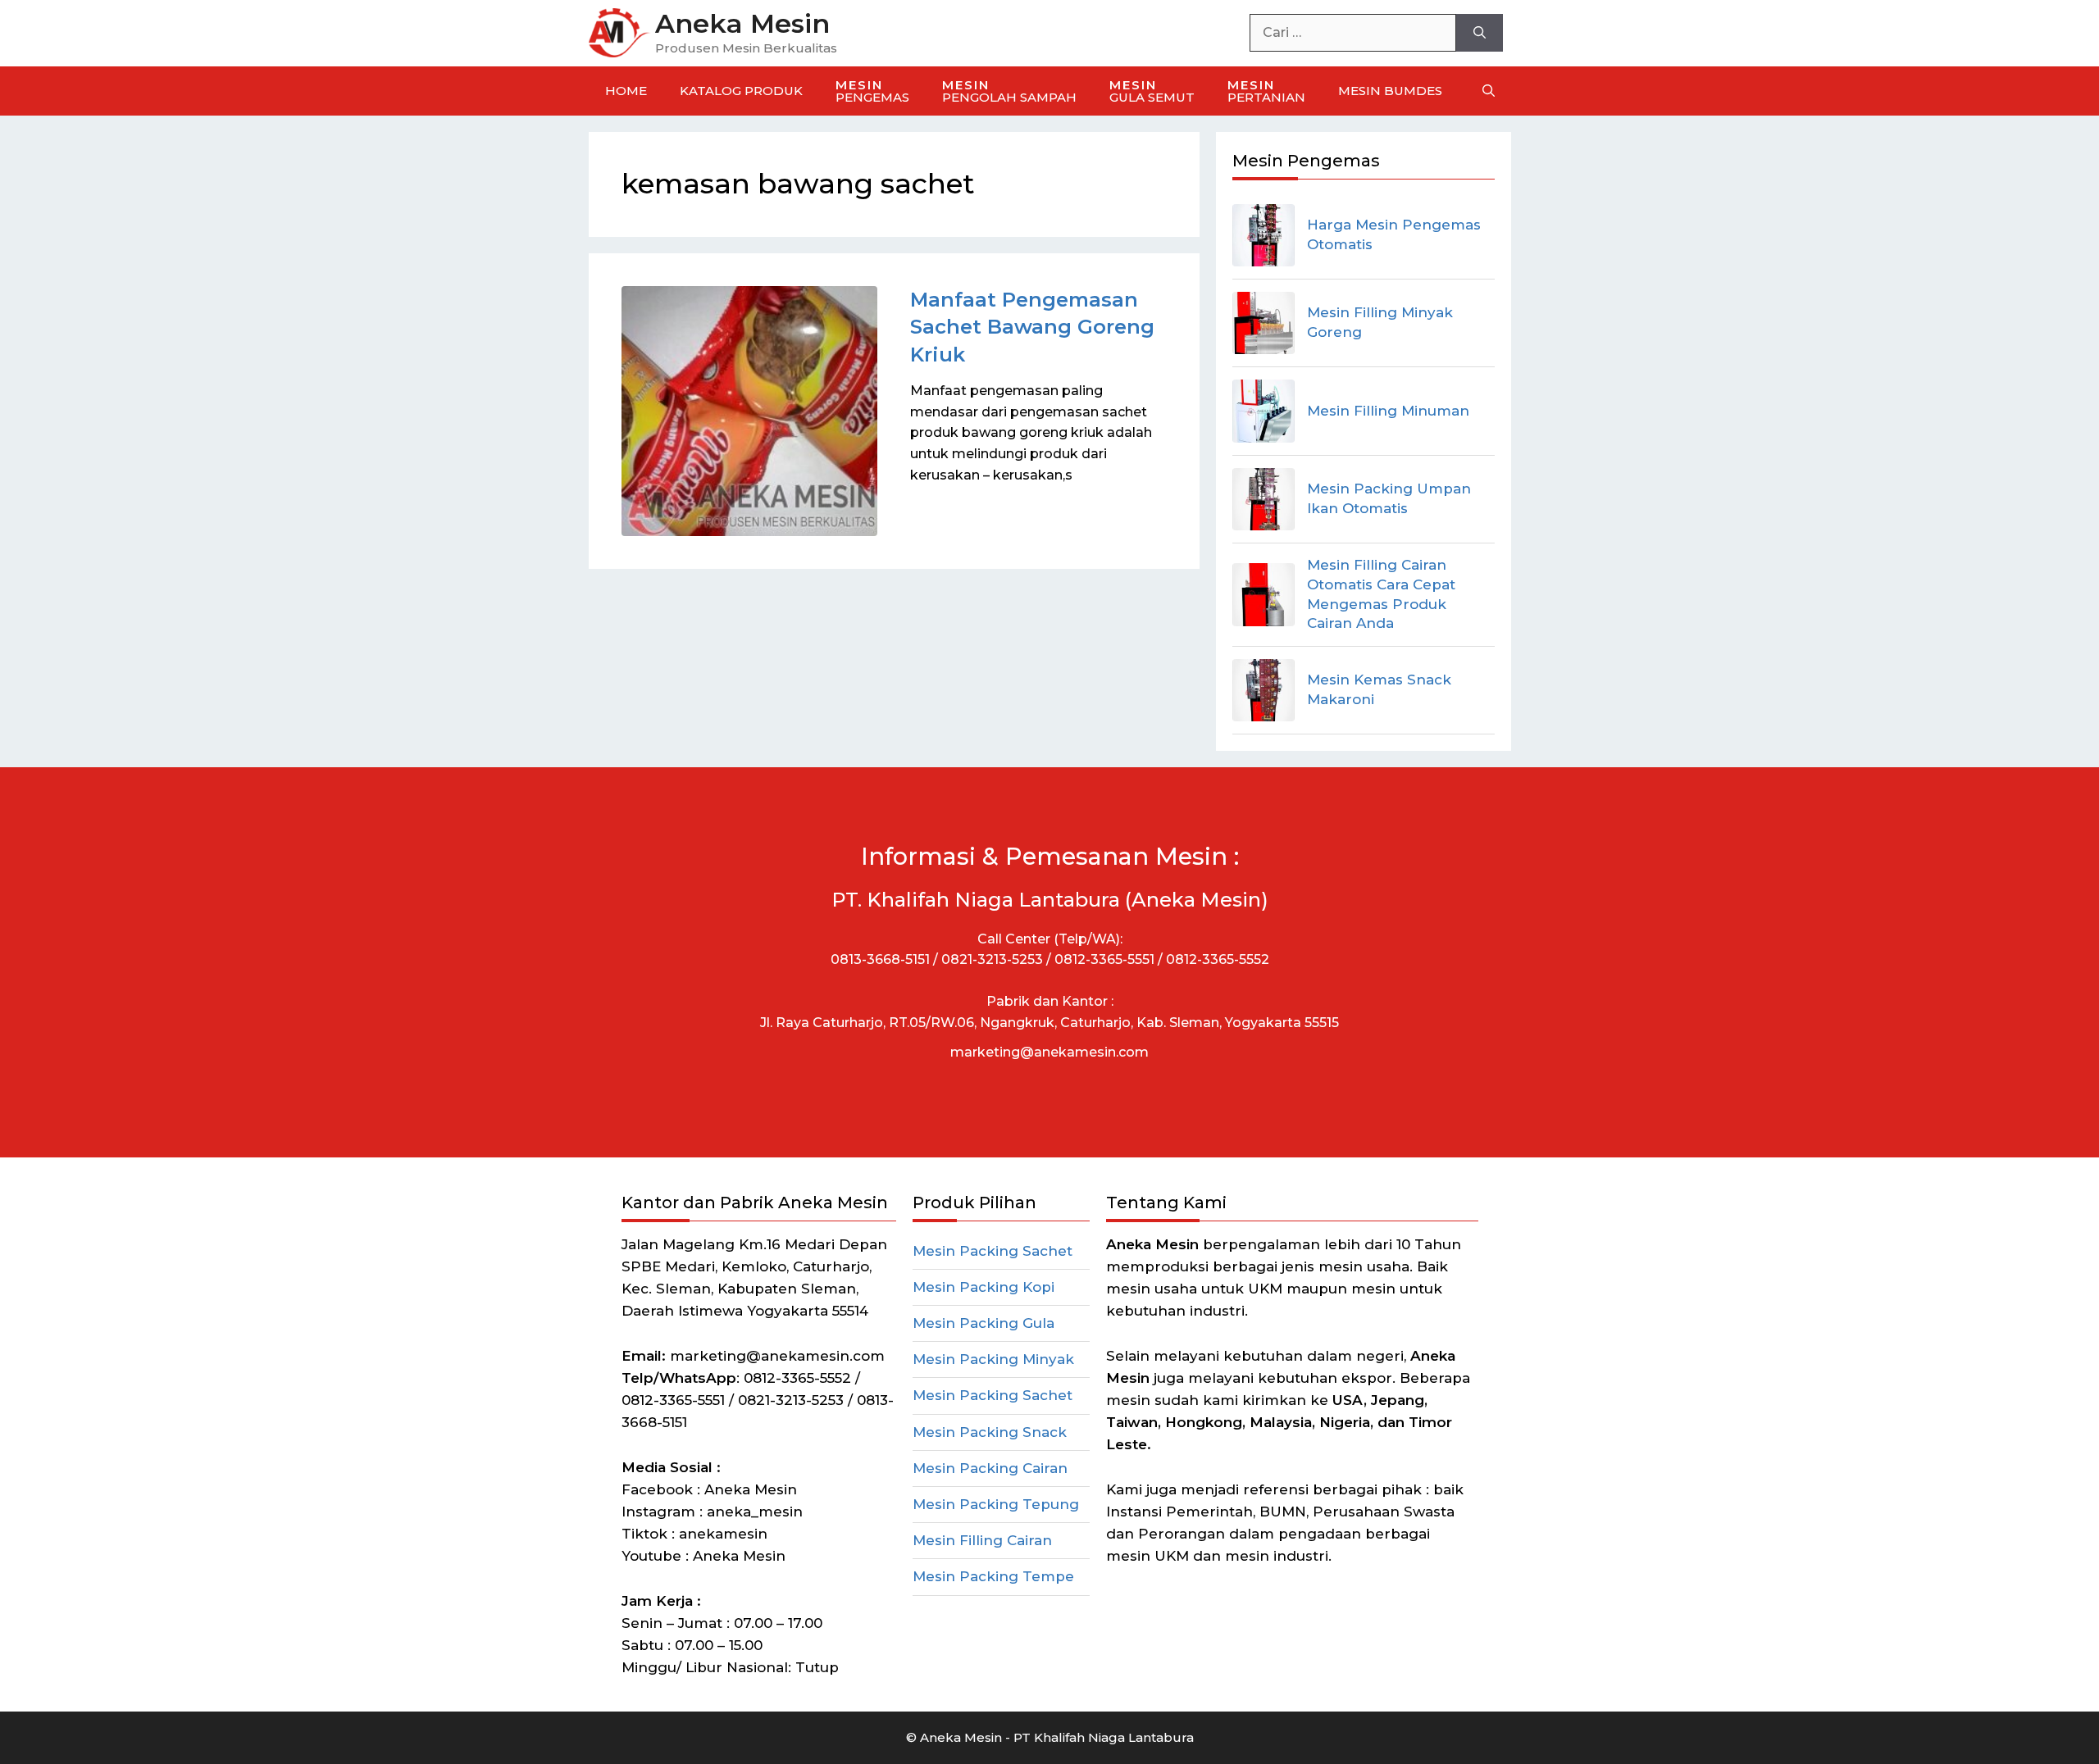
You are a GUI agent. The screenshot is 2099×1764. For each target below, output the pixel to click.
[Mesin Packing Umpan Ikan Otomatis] (1263, 499)
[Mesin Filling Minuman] (1263, 411)
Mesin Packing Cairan (990, 1468)
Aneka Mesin (742, 23)
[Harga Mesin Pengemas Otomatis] (1263, 235)
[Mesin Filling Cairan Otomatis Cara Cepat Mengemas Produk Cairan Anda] (1263, 594)
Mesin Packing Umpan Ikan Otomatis (1389, 498)
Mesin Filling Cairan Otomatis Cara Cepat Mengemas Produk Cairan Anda (1381, 594)
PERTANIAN (1266, 91)
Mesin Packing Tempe (993, 1576)
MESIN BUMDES (1390, 91)
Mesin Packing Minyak (993, 1359)
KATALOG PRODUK (741, 91)
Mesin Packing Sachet (993, 1251)
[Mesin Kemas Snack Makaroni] (1263, 690)
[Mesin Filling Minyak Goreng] (1263, 323)
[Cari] (1480, 33)
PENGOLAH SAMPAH (1009, 91)
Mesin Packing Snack (990, 1432)
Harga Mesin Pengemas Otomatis (1394, 234)
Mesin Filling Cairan (982, 1540)
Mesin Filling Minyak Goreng (1380, 322)
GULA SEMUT (1152, 91)
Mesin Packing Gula (983, 1323)
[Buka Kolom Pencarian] (1489, 91)
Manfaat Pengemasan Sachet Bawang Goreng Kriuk (1032, 327)
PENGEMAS (872, 91)
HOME (626, 91)
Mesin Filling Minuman (1388, 411)
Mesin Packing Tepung (996, 1504)
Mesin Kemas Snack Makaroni (1379, 689)
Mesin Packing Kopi (983, 1287)
